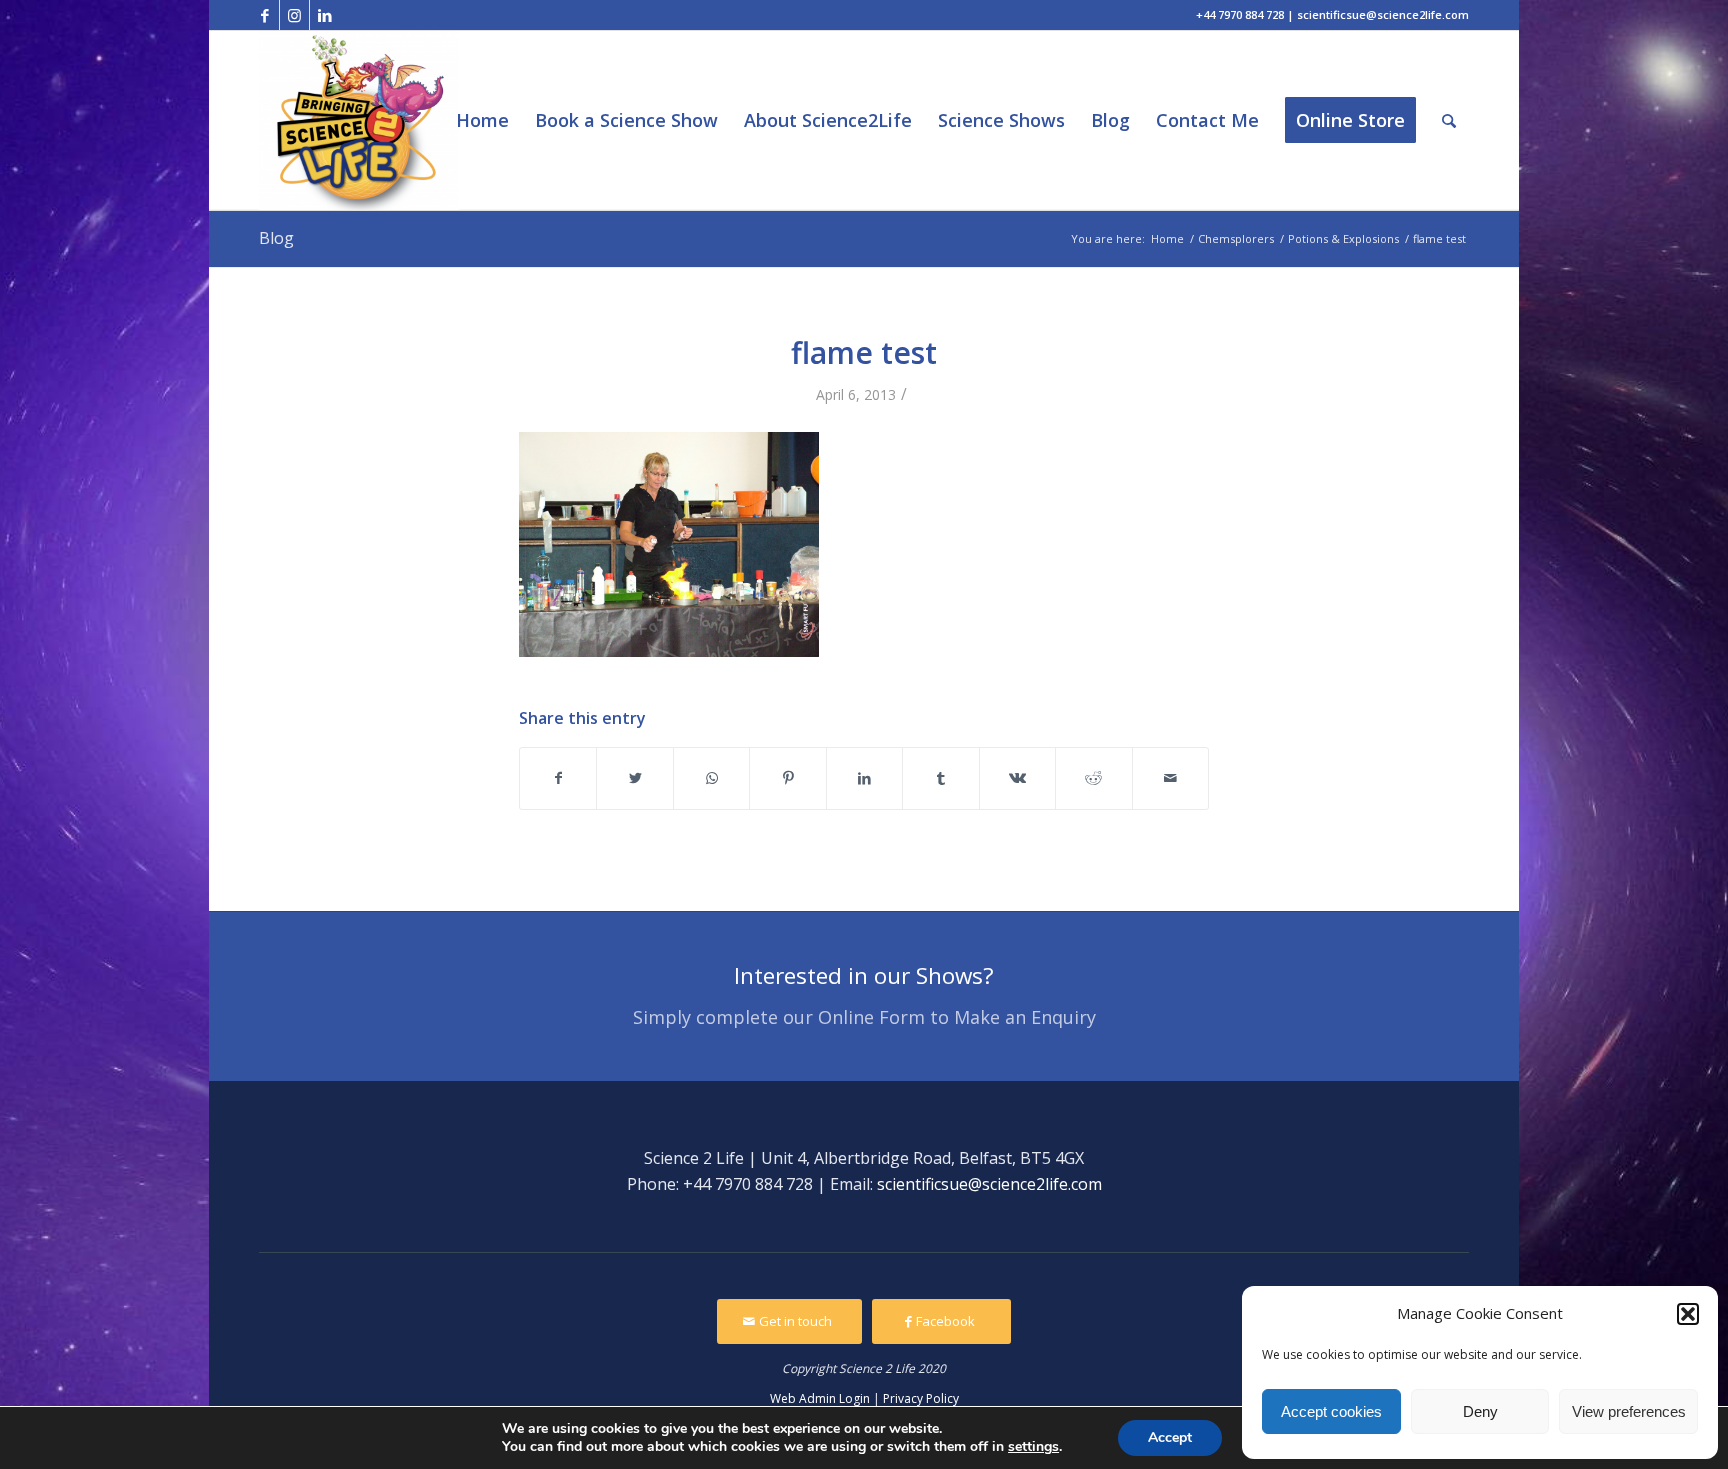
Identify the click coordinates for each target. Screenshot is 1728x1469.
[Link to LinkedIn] (325, 15)
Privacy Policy (921, 1398)
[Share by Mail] (1171, 778)
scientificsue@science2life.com (989, 1184)
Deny (1480, 1411)
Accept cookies (1331, 1411)
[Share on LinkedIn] (864, 778)
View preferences (1629, 1411)
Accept (1170, 1437)
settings (1033, 1447)
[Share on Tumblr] (940, 778)
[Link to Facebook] (264, 15)
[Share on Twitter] (634, 778)
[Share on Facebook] (558, 778)
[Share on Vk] (1017, 778)
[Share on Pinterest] (787, 778)
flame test (864, 352)
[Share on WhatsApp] (711, 778)
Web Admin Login (820, 1398)
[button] (1688, 1314)
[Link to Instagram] (294, 15)
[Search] (1449, 120)
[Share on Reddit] (1093, 778)
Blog (276, 238)
